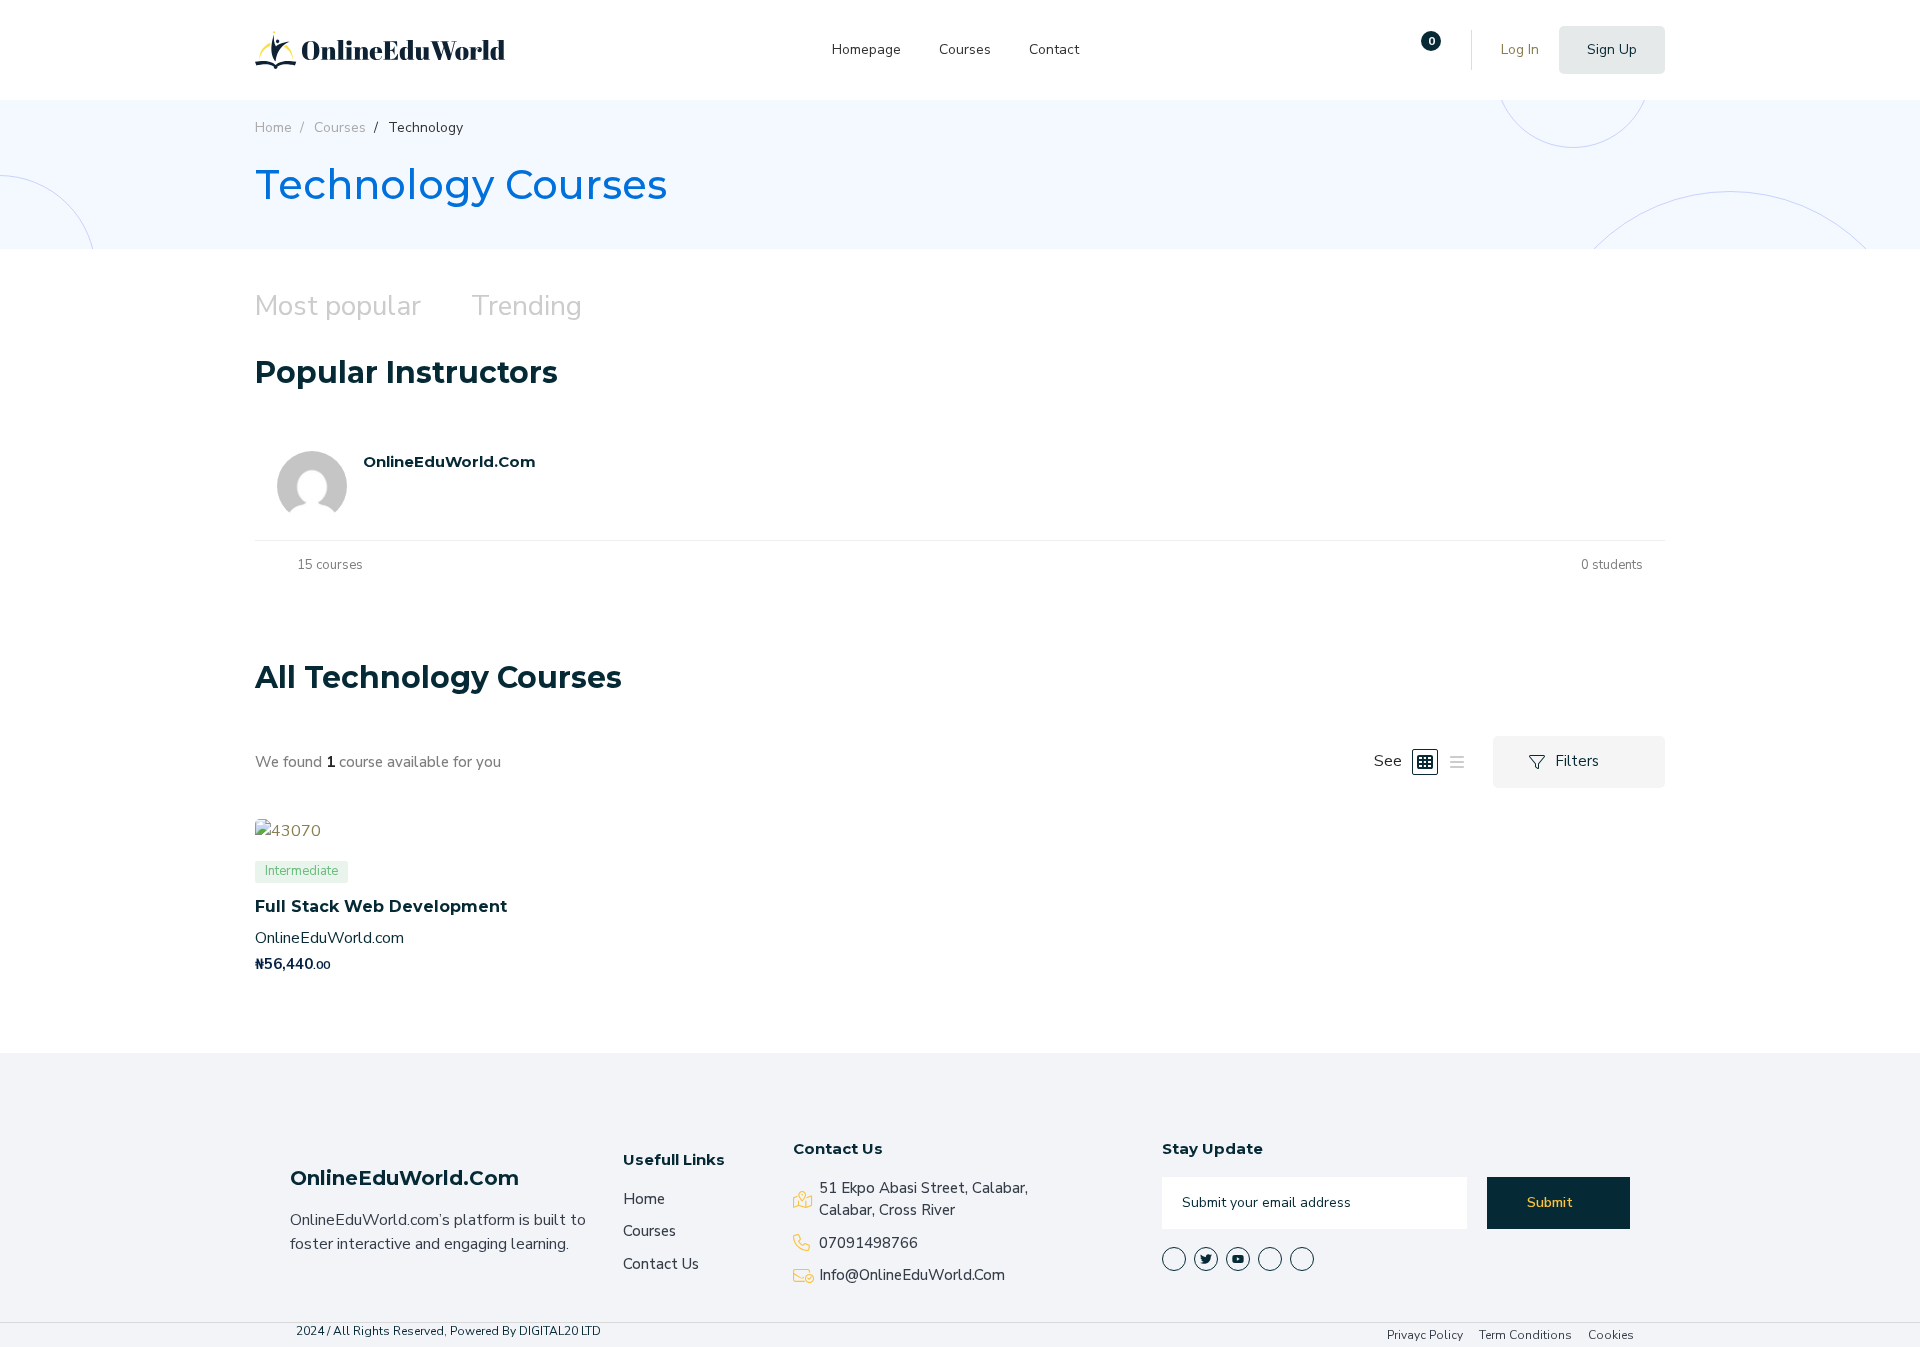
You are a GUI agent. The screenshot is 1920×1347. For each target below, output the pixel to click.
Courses (340, 127)
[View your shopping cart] (1424, 50)
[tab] (338, 308)
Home (273, 127)
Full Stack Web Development (381, 906)
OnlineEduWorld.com (329, 938)
